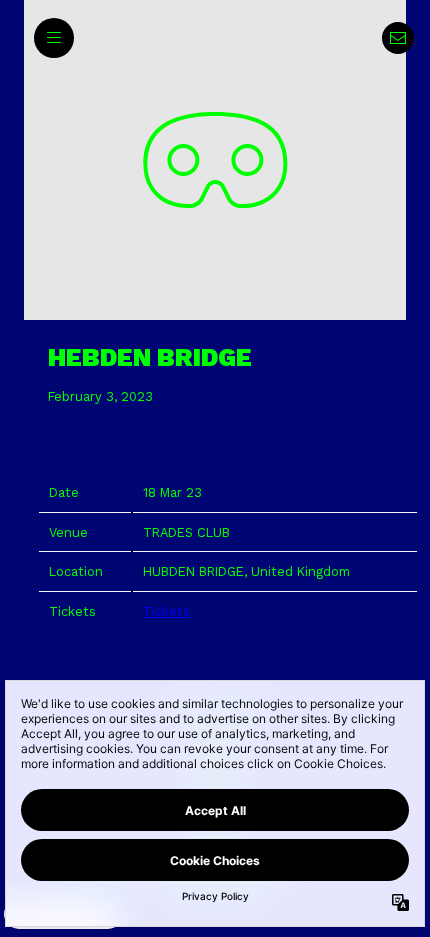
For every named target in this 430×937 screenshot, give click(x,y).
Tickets (166, 611)
